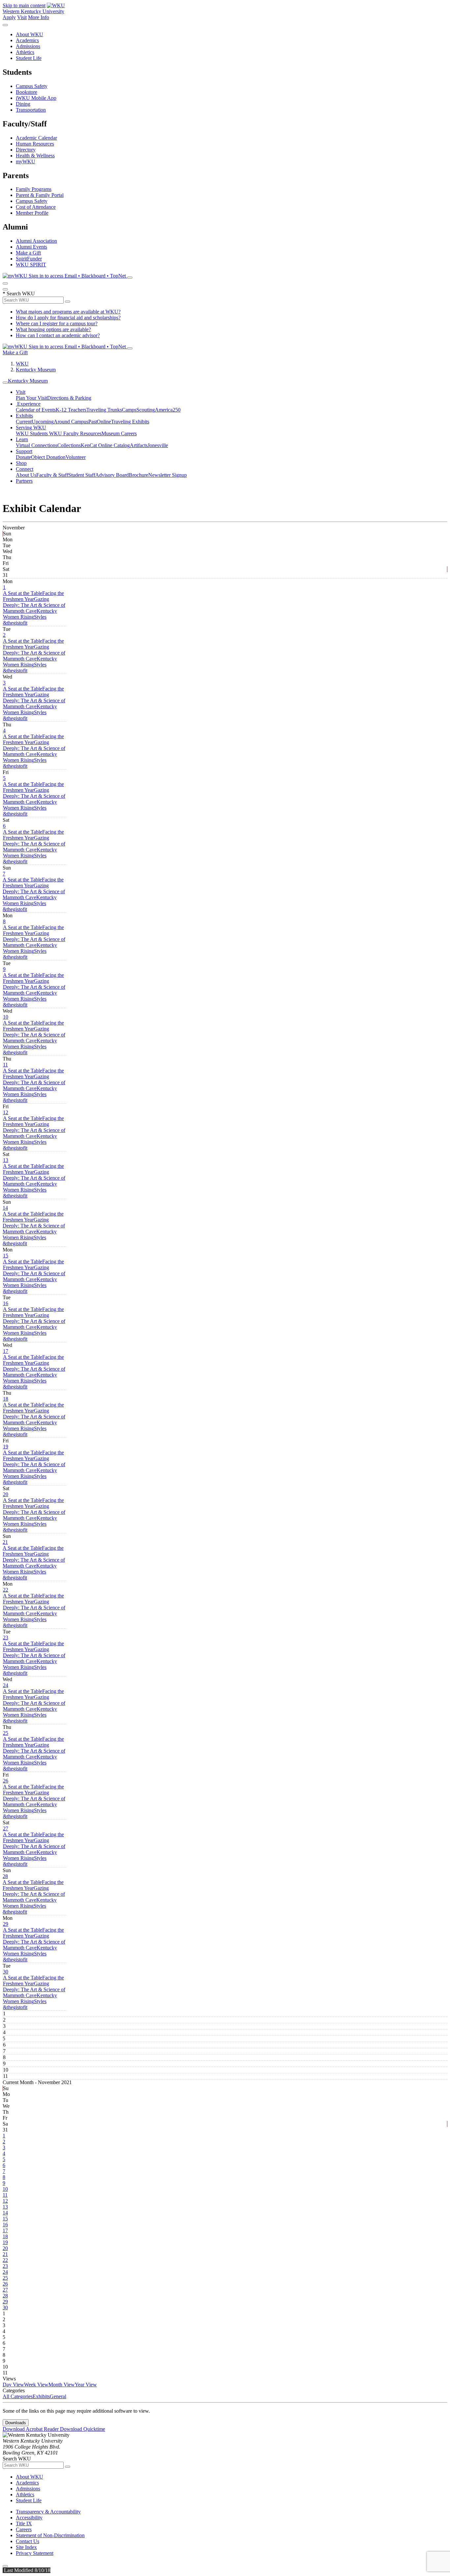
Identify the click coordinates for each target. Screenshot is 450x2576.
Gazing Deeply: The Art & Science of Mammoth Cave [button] (34, 605)
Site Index (26, 2547)
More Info (39, 17)
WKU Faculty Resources (75, 433)
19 (6, 1447)
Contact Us (28, 2541)
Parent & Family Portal (40, 195)
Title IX (24, 2523)
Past (93, 422)
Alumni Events (31, 247)
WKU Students (32, 433)
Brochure (139, 475)
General (58, 2396)
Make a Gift (28, 253)
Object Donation (48, 457)
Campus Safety (32, 86)
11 (5, 1065)
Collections (69, 445)
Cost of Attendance (36, 207)
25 (6, 1733)
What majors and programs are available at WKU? (68, 312)
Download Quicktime (83, 2429)
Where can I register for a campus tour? (57, 323)
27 (6, 1828)
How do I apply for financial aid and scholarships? (68, 318)
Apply (9, 17)
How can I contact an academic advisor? (58, 335)
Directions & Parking (69, 398)
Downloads (16, 2423)
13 (6, 1160)
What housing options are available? (53, 329)
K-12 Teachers (71, 410)
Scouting (146, 410)
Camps (129, 410)
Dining (23, 104)
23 (6, 1637)
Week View (36, 2385)
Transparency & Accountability (48, 2512)
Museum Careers (119, 433)
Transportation (31, 110)
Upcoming (43, 422)
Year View (86, 2385)
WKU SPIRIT (31, 265)
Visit (22, 17)
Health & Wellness (35, 156)
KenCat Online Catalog (105, 445)
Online (104, 422)
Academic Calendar (36, 138)
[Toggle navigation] (5, 383)
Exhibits (24, 416)
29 (6, 1924)
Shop (21, 463)
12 (6, 1112)
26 (6, 1781)
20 (6, 1494)
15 (6, 1256)
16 (6, 1303)
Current (24, 422)
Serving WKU (31, 428)
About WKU (29, 34)
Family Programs (34, 189)
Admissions (28, 46)
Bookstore (27, 92)
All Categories (18, 2396)
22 (6, 1590)
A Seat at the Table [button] (23, 593)
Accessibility (29, 2518)
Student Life (29, 58)
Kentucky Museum (36, 370)
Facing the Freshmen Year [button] (33, 596)
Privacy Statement (35, 2553)
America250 (168, 410)
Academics (27, 40)
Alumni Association (36, 241)
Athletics (25, 52)
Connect (25, 469)
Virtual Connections (37, 445)
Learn (22, 439)
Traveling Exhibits (130, 422)
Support (24, 451)
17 (6, 1351)
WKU (22, 364)
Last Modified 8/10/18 (27, 2570)
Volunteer (76, 457)
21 (5, 1542)
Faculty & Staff (52, 475)
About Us (26, 475)
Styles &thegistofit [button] (25, 620)
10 (6, 1017)
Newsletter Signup (168, 475)
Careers (24, 2529)
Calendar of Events (36, 410)
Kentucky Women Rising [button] (30, 614)
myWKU (26, 161)
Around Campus (71, 422)
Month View (62, 2385)
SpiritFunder (29, 259)
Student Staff (82, 475)
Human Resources (35, 144)
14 (5, 1208)
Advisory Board (112, 475)
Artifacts (139, 445)
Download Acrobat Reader (31, 2429)
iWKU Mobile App (36, 98)
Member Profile (32, 213)
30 (6, 1972)
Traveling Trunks (104, 410)
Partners (24, 481)
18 (6, 1399)
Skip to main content (24, 5)
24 (6, 1685)
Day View (13, 2385)
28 (5, 1876)
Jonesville (158, 445)
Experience (28, 404)
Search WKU (19, 294)
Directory (26, 150)
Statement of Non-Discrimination (50, 2535)
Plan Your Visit (31, 398)
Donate (23, 457)
